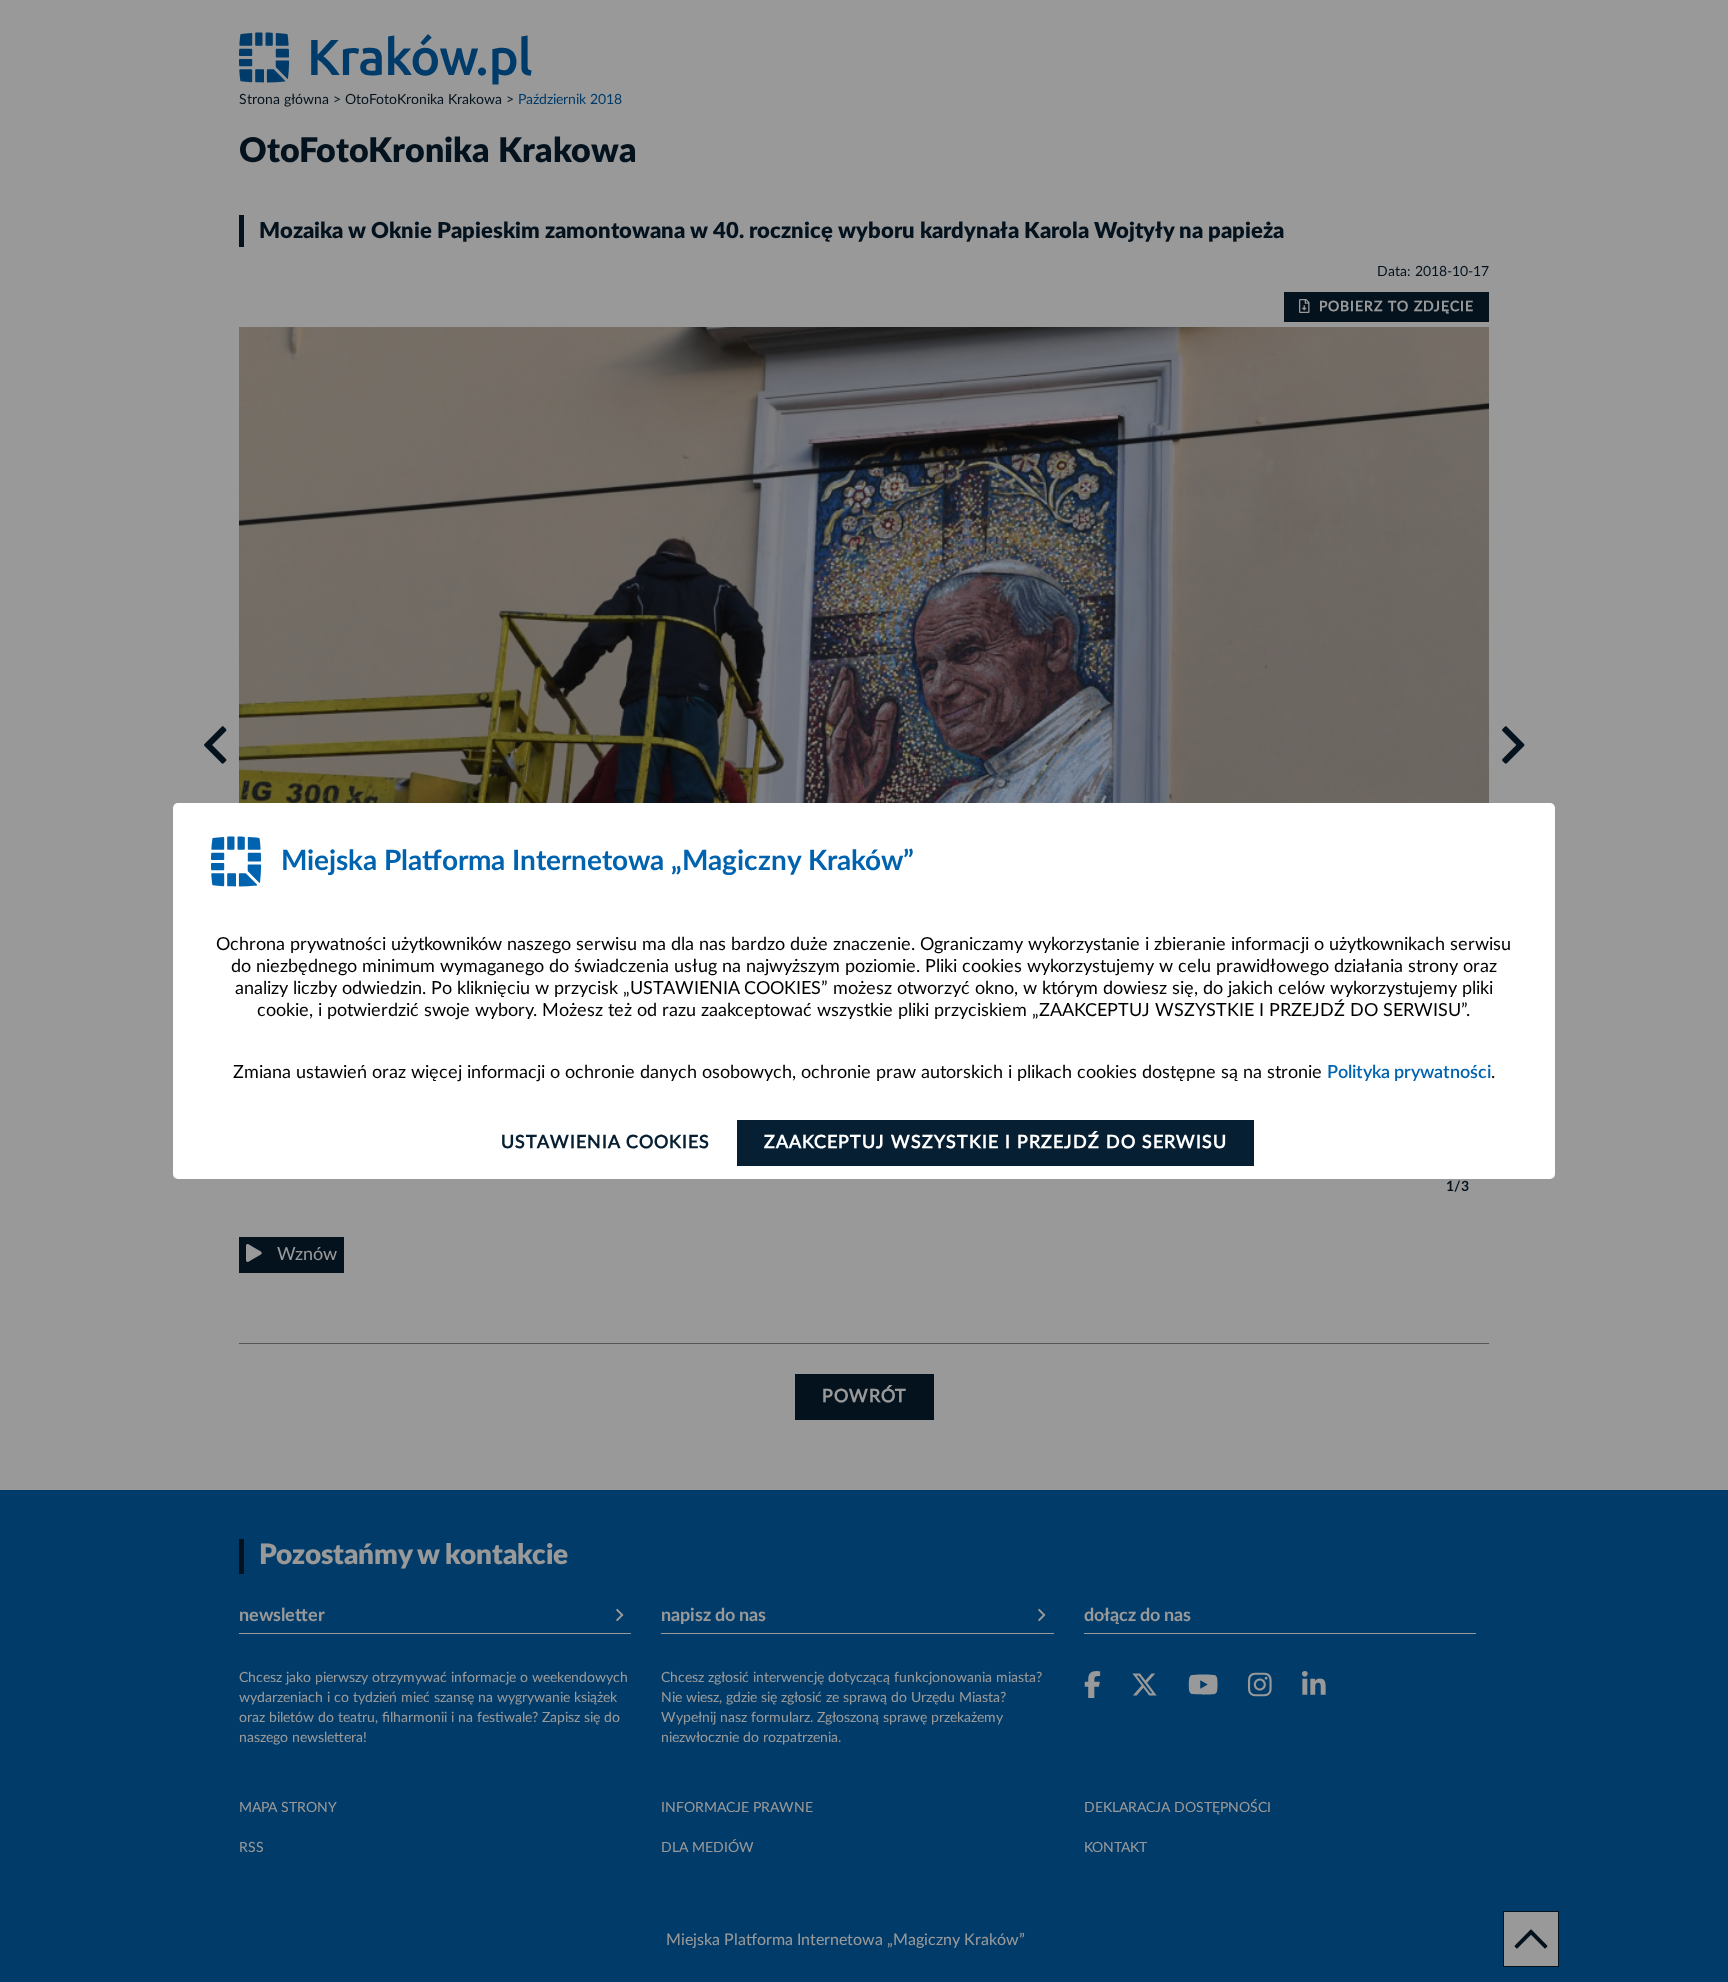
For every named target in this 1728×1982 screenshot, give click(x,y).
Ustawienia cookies (605, 1143)
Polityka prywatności (1409, 1073)
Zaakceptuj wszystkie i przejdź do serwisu (995, 1143)
